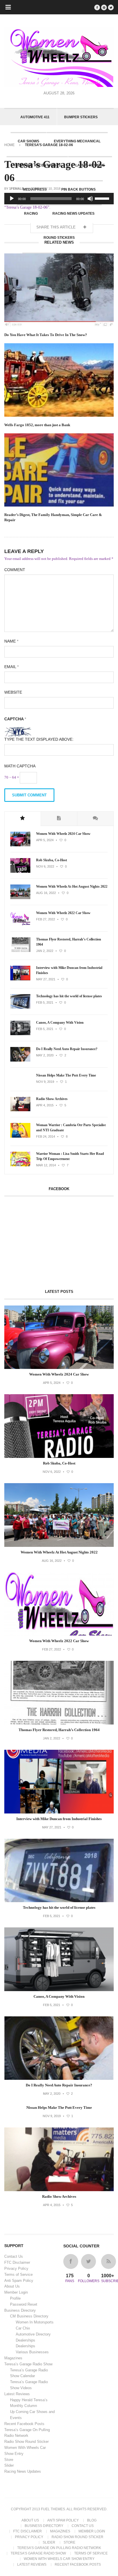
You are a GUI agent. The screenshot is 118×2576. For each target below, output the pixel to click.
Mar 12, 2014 (46, 1165)
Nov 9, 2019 (45, 1082)
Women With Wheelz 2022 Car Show (63, 913)
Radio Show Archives (52, 1099)
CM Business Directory (29, 2316)
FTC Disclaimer (17, 2262)
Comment (15, 570)
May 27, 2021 (46, 979)
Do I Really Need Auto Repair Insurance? (67, 1049)
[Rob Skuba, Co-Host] (20, 872)
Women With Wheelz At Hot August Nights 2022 (72, 887)
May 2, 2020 (45, 1055)
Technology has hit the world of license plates (69, 996)
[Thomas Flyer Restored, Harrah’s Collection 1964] (20, 951)
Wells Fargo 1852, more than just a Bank (37, 425)
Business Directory (20, 2310)
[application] (59, 199)
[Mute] (90, 199)
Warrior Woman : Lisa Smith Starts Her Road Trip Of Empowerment (70, 1156)
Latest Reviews (17, 2394)
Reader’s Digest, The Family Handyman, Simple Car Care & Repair (53, 517)
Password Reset (24, 2304)
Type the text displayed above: (39, 739)
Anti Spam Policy (19, 2281)
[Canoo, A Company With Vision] (20, 1034)
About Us (12, 2286)
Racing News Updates (23, 2471)
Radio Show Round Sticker (26, 2442)
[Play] (12, 199)
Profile (15, 2298)
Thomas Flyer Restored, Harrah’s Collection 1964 (69, 942)
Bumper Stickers (81, 117)
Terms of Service (18, 2275)
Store (9, 2460)
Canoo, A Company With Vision (60, 1023)
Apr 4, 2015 (45, 1105)
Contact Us (14, 2256)
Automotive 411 (35, 117)
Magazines (13, 2358)
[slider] (103, 198)
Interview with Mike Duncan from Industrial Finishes (69, 970)
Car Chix (23, 2328)
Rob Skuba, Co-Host (52, 860)
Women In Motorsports (35, 2322)
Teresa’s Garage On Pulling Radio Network (59, 2548)
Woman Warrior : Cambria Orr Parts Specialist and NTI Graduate (71, 1128)
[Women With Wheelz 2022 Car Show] (20, 924)
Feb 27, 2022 (46, 919)
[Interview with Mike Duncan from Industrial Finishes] (20, 979)
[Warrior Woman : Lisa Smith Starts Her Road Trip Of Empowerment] (20, 1165)
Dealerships (25, 2340)
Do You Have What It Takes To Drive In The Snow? (46, 335)
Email (11, 667)
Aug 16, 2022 (46, 893)
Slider (9, 2465)
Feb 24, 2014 (46, 1136)
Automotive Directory (33, 2334)
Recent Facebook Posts (24, 2424)
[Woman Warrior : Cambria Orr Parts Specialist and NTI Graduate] (20, 1136)
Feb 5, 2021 (45, 1002)
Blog (92, 2520)
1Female (16, 189)
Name (11, 641)
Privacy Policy (16, 2268)
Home (9, 145)
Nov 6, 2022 (45, 866)
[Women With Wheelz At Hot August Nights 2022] (20, 898)
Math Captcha (20, 766)
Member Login (16, 2292)
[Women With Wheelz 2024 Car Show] (20, 845)
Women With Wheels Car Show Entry (59, 2559)
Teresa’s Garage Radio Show (28, 2364)
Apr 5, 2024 (45, 840)
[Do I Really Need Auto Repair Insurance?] (20, 1060)
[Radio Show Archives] (20, 1110)
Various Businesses (32, 2352)
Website (13, 692)
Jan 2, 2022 (45, 951)
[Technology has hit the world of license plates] (20, 1008)
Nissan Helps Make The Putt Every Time (66, 1075)
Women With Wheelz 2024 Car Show (63, 834)
